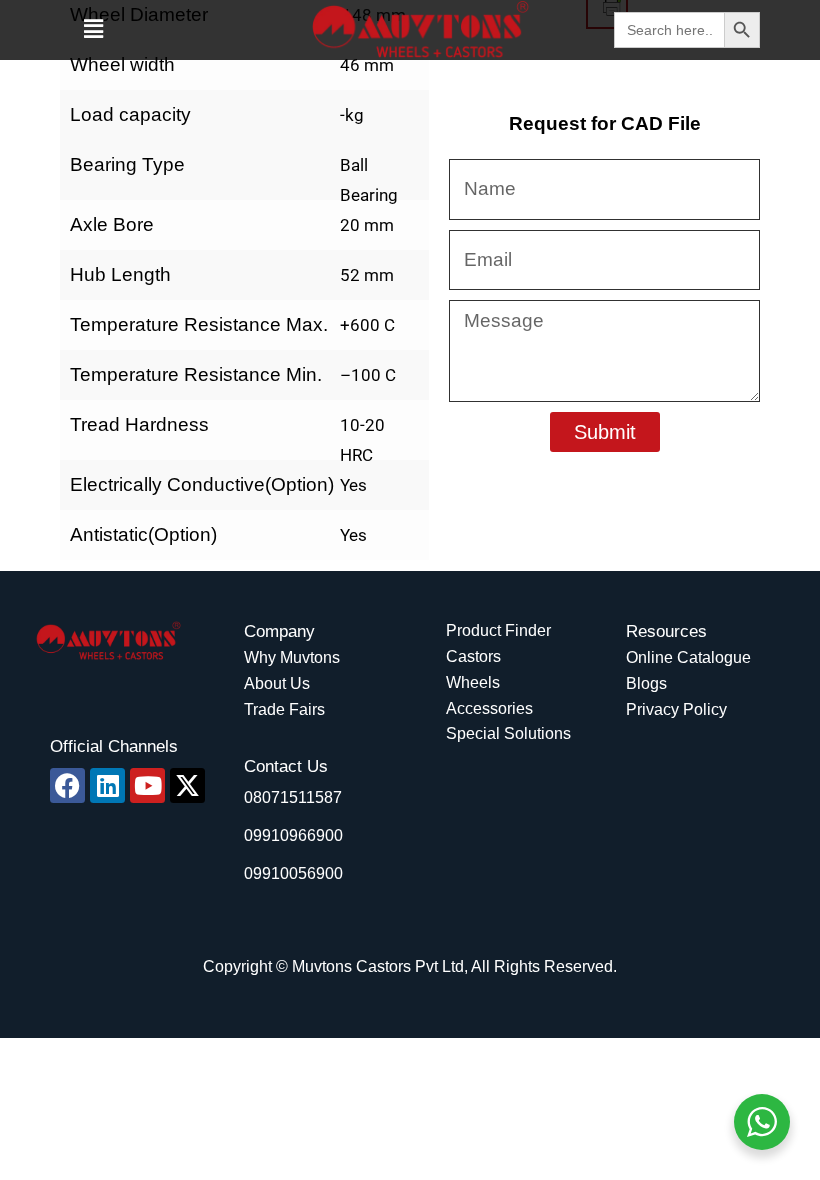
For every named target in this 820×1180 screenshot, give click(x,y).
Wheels (473, 682)
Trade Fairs (284, 709)
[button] (93, 28)
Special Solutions (508, 733)
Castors (473, 656)
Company (279, 631)
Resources (666, 631)
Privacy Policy (676, 709)
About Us (277, 683)
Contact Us (286, 766)
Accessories (489, 708)
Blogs (646, 683)
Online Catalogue (688, 657)
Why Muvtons (292, 657)
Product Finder (498, 630)
